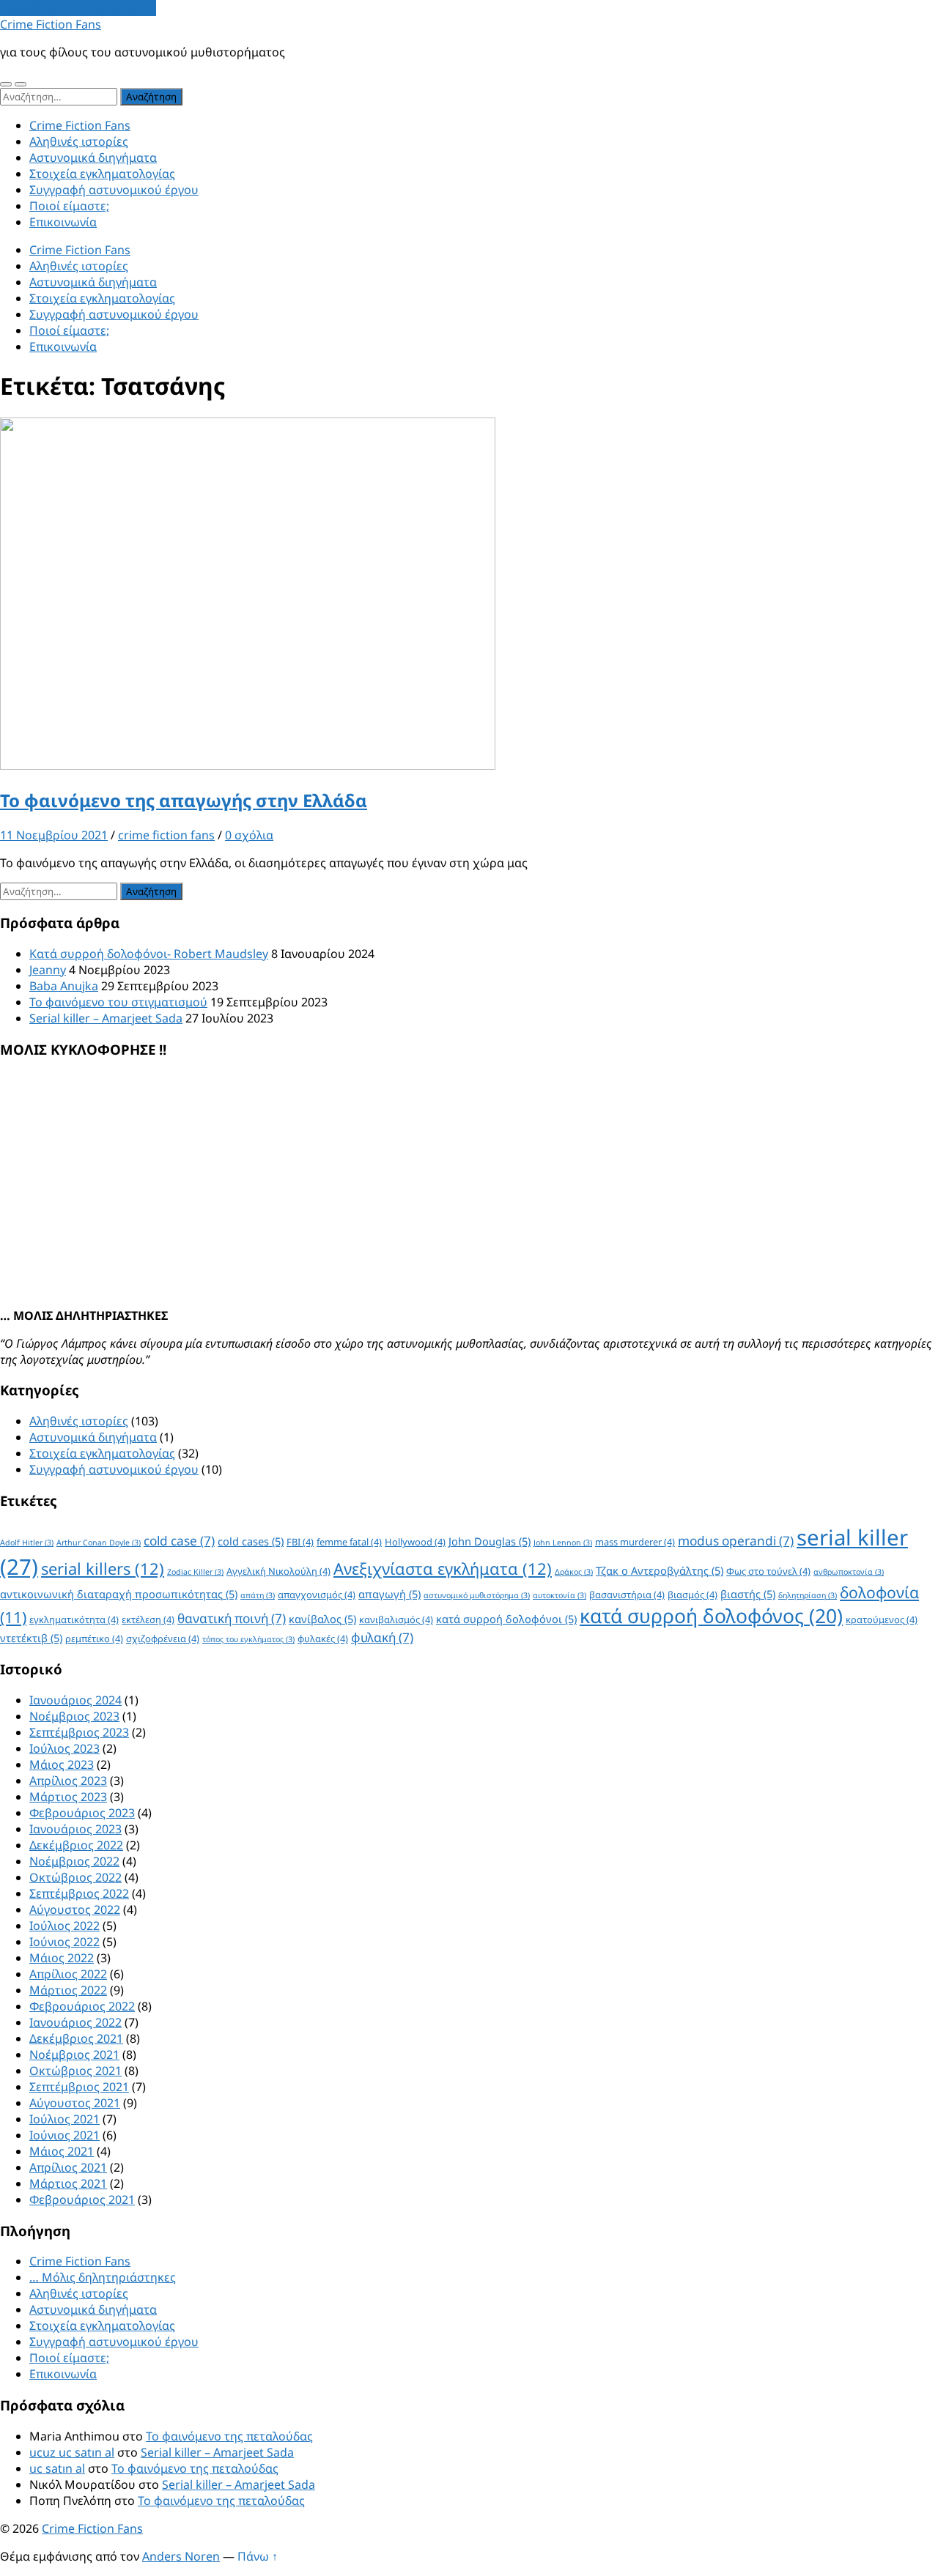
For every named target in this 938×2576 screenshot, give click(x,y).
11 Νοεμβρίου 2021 (54, 835)
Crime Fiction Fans (51, 24)
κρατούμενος (882, 1619)
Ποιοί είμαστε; (69, 206)
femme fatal (349, 1542)
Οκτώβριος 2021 (75, 2071)
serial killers (103, 1569)
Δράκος (574, 1572)
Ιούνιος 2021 (64, 2135)
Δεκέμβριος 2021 (76, 2038)
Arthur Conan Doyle (99, 1543)
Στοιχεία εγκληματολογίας (102, 174)
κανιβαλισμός (396, 1619)
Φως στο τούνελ (768, 1571)
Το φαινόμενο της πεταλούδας (229, 2436)
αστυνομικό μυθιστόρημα (477, 1595)
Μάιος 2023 (62, 1764)
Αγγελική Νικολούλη (278, 1571)
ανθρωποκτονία (849, 1572)
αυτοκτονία (560, 1595)
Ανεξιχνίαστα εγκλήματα (443, 1569)
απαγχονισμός (317, 1595)
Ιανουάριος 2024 (75, 1700)
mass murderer (635, 1542)
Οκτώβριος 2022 (75, 1877)
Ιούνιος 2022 (64, 1942)
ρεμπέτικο (94, 1638)
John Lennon (563, 1543)
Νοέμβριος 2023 (74, 1716)
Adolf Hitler (27, 1543)
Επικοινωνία (63, 222)
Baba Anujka (64, 986)
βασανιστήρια (627, 1595)
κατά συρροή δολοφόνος (711, 1616)
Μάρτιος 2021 (68, 2183)
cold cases (251, 1541)
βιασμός (693, 1595)
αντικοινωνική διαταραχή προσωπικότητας (119, 1594)
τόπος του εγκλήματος (248, 1639)
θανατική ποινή (232, 1618)
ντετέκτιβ (31, 1638)
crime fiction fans (166, 835)
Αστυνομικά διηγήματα (93, 157)
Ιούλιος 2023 (64, 1748)
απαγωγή (389, 1594)
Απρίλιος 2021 (68, 2167)
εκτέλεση (148, 1619)
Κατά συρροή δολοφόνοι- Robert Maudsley (149, 954)
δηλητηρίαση (808, 1595)
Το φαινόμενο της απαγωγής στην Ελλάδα (184, 800)
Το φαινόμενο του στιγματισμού (118, 1002)
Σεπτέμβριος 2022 (79, 1893)
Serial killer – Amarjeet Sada (106, 1018)
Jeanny (48, 970)
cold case (179, 1541)
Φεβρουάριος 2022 (82, 2006)
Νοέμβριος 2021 (74, 2055)
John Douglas (490, 1541)
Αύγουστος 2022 (75, 1909)
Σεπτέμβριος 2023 (79, 1732)
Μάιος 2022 (62, 1958)
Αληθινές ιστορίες (79, 141)
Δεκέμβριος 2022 (76, 1845)
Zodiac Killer (195, 1572)
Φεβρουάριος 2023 (82, 1813)
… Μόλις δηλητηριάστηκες (103, 2277)
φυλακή (382, 1637)
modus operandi (736, 1541)
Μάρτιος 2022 (68, 1990)
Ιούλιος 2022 (64, 1926)
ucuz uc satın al (72, 2452)
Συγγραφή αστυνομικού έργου (114, 190)
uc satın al (57, 2468)
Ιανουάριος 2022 (75, 2022)
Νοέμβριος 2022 (74, 1861)
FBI (300, 1542)
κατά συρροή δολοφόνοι (506, 1619)
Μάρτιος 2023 (68, 1797)
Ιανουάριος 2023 (75, 1829)
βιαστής (748, 1594)
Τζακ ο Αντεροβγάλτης (660, 1570)
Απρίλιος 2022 (68, 1974)
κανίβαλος (322, 1619)
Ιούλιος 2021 (64, 2119)
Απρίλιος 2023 (68, 1781)
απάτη (258, 1595)
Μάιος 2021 (62, 2151)
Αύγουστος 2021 (75, 2103)
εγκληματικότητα (74, 1619)
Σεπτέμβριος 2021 (79, 2087)
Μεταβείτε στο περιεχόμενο (78, 8)
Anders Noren (181, 2556)
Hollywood (415, 1542)
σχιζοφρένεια (163, 1638)
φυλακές (323, 1638)
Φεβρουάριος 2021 (82, 2200)
